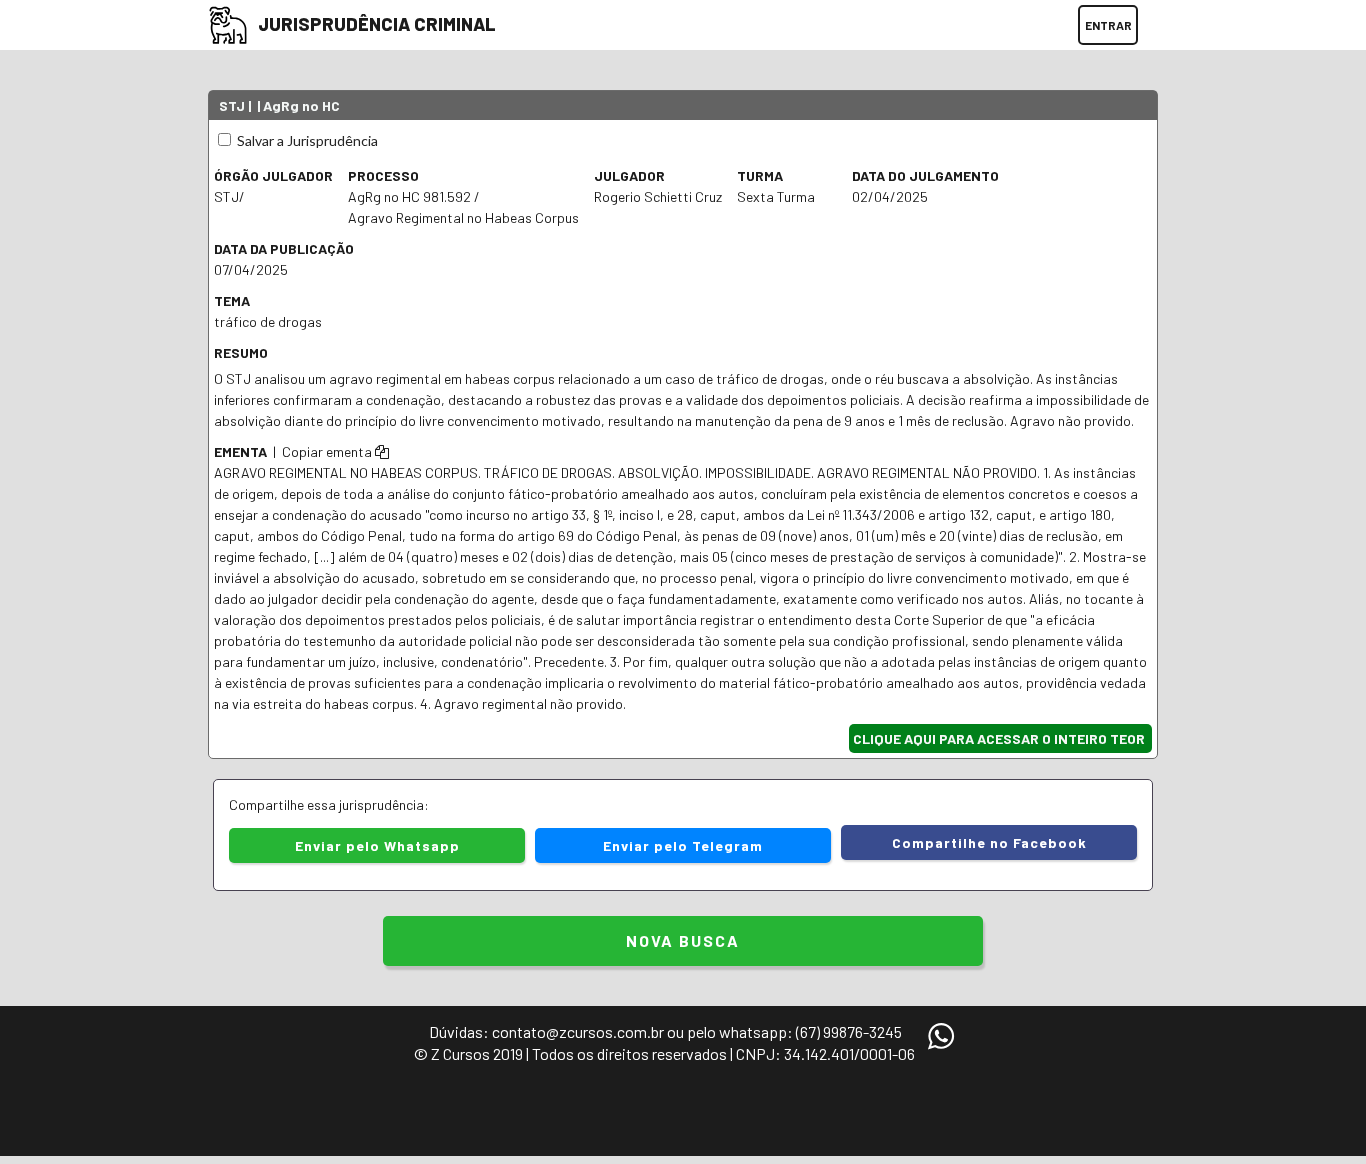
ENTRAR (1108, 25)
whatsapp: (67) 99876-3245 (810, 1031)
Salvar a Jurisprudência (306, 140)
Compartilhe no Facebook (989, 842)
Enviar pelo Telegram (683, 845)
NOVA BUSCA (683, 940)
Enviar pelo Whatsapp (377, 845)
